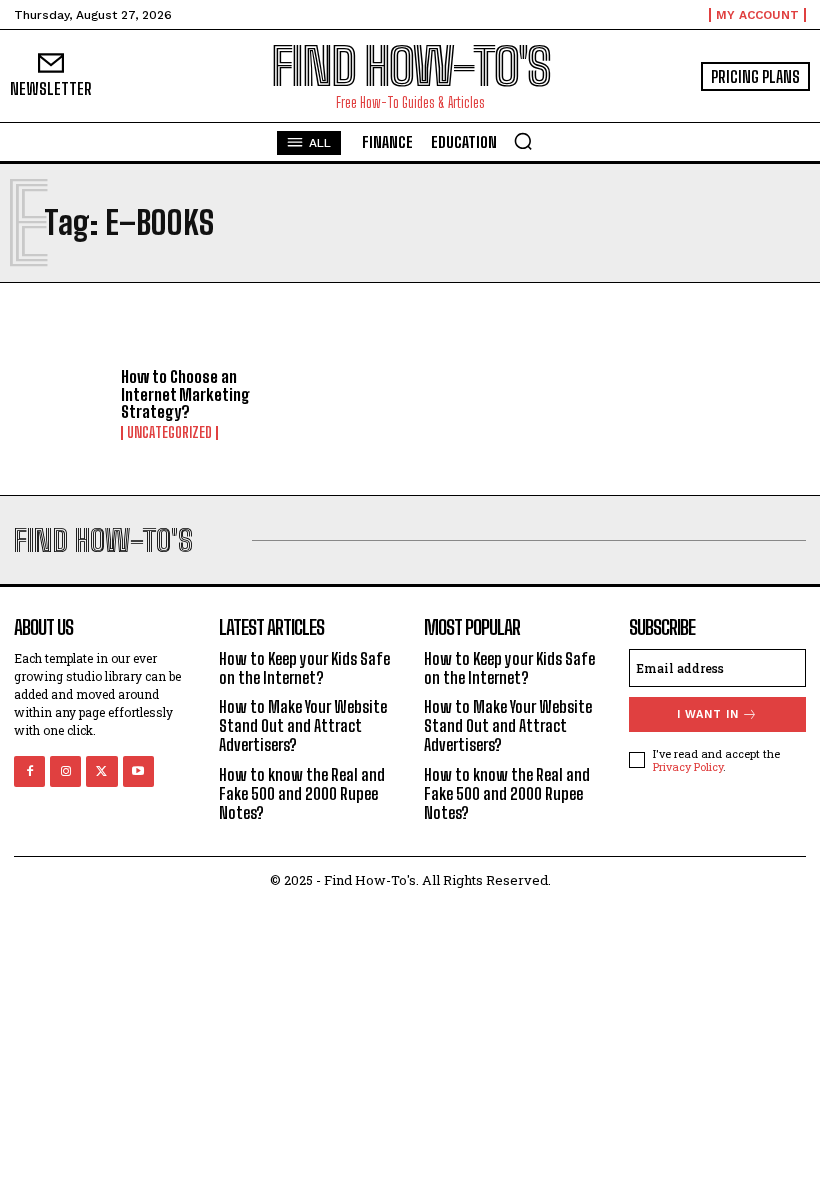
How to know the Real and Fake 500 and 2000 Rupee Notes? (302, 793)
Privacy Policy (688, 766)
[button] (523, 141)
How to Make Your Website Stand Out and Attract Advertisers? (303, 725)
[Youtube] (138, 771)
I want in (708, 714)
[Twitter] (101, 771)
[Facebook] (29, 771)
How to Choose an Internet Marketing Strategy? (185, 394)
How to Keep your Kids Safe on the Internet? (304, 668)
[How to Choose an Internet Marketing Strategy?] (60, 404)
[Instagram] (65, 771)
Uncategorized (169, 433)
